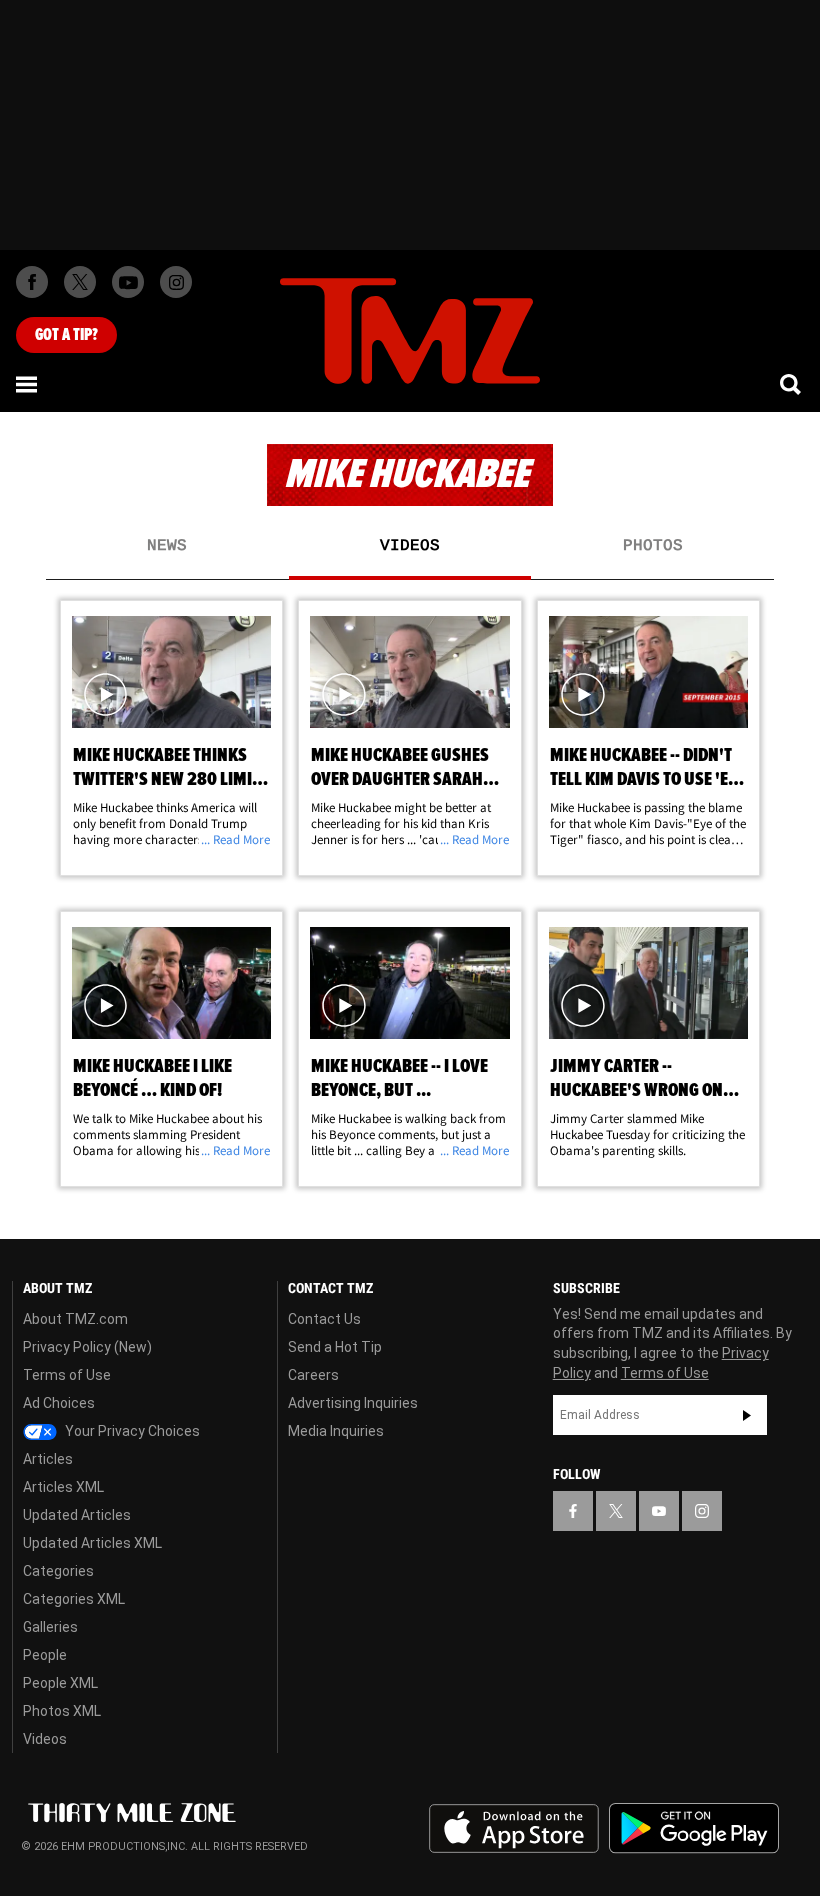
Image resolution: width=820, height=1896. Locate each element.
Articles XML (63, 1487)
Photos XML (62, 1711)
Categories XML (74, 1599)
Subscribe (747, 1415)
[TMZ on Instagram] (176, 282)
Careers (313, 1375)
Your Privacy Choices (131, 1431)
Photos (653, 546)
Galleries (50, 1627)
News (167, 546)
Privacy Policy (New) (87, 1347)
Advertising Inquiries (353, 1403)
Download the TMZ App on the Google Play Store (694, 1828)
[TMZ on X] (80, 282)
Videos (410, 546)
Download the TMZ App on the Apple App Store (514, 1829)
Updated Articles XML (92, 1543)
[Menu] (28, 384)
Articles (48, 1459)
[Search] (792, 384)
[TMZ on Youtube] (128, 282)
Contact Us (324, 1319)
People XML (60, 1683)
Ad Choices (59, 1403)
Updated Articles (77, 1515)
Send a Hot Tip (335, 1347)
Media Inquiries (336, 1431)
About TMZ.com (75, 1319)
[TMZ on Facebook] (32, 282)
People (45, 1655)
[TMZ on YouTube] (659, 1511)
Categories (58, 1571)
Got (66, 335)
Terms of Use (67, 1375)
